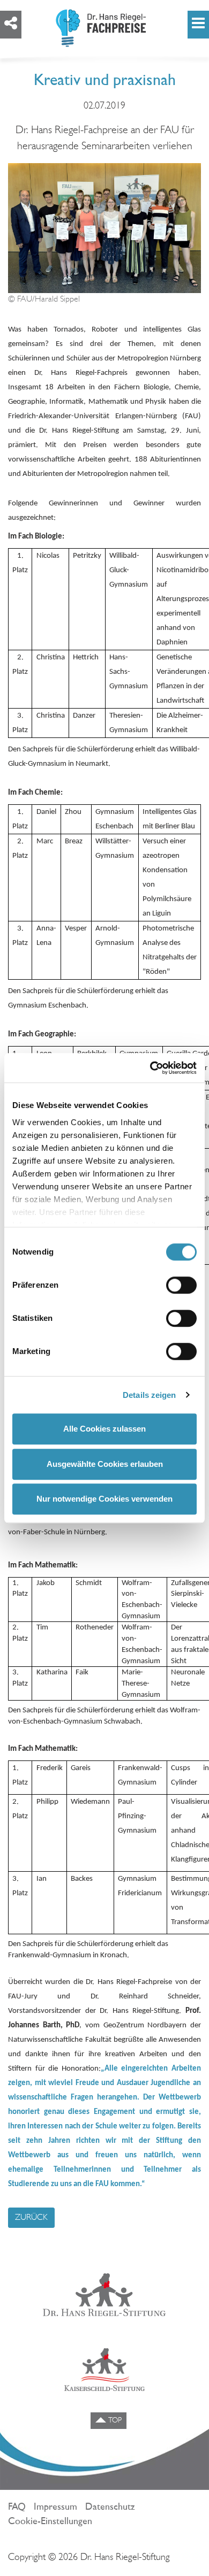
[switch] (181, 1285)
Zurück (31, 2218)
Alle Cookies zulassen (104, 1429)
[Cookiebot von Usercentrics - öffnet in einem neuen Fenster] (150, 1068)
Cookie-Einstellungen (50, 2522)
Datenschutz (110, 2508)
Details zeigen (149, 1395)
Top (114, 2421)
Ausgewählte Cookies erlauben (105, 1464)
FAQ (17, 2508)
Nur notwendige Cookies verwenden (104, 1499)
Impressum (55, 2508)
